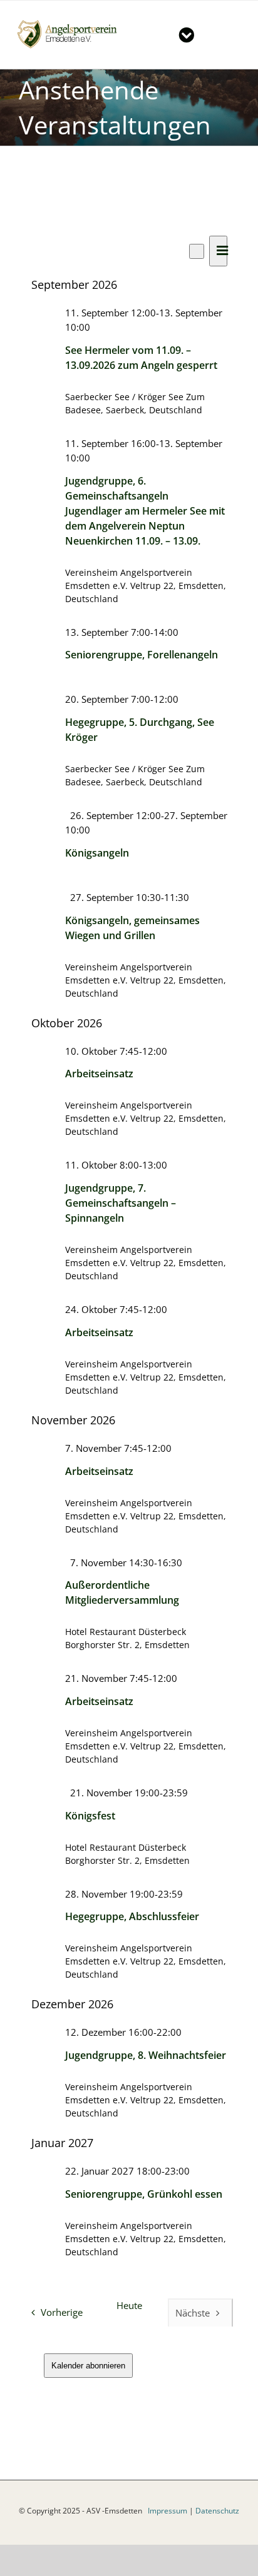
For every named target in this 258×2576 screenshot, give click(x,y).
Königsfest (90, 1816)
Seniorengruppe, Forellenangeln (142, 655)
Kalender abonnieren (88, 2366)
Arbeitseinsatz (99, 1074)
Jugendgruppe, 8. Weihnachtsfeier (146, 2055)
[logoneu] (72, 22)
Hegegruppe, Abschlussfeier (132, 1916)
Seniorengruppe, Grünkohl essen (144, 2194)
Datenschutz (217, 2511)
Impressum (168, 2511)
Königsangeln (97, 853)
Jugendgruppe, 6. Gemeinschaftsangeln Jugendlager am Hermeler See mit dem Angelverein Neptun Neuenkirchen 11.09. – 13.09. (145, 511)
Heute (129, 2306)
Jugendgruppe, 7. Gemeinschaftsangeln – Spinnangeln (121, 1203)
